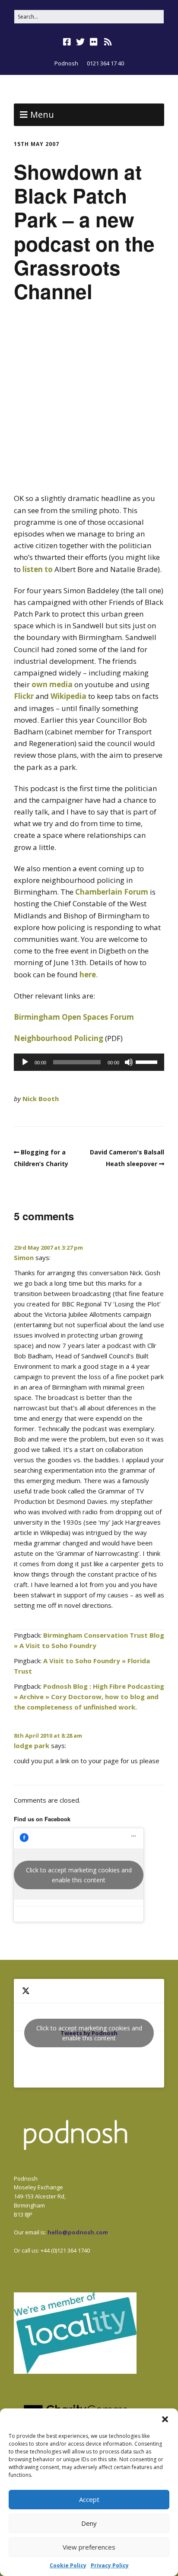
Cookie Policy (68, 2565)
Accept (89, 2499)
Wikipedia (68, 696)
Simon (24, 1257)
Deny (89, 2523)
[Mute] (129, 1062)
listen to (38, 569)
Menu (42, 115)
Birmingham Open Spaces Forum (74, 1017)
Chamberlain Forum (112, 892)
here (88, 974)
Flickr (24, 696)
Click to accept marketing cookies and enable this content (79, 1875)
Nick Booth (41, 1099)
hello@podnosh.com (78, 2232)
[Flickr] (94, 42)
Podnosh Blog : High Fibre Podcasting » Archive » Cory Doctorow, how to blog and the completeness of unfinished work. (89, 1697)
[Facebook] (68, 42)
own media (52, 684)
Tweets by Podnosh (89, 2033)
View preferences (89, 2547)
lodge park (32, 1745)
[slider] (148, 1061)
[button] (165, 2419)
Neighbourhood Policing (59, 1038)
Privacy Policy (110, 2565)
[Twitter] (80, 42)
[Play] (25, 1062)
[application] (89, 1062)
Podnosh (66, 63)
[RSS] (108, 42)
